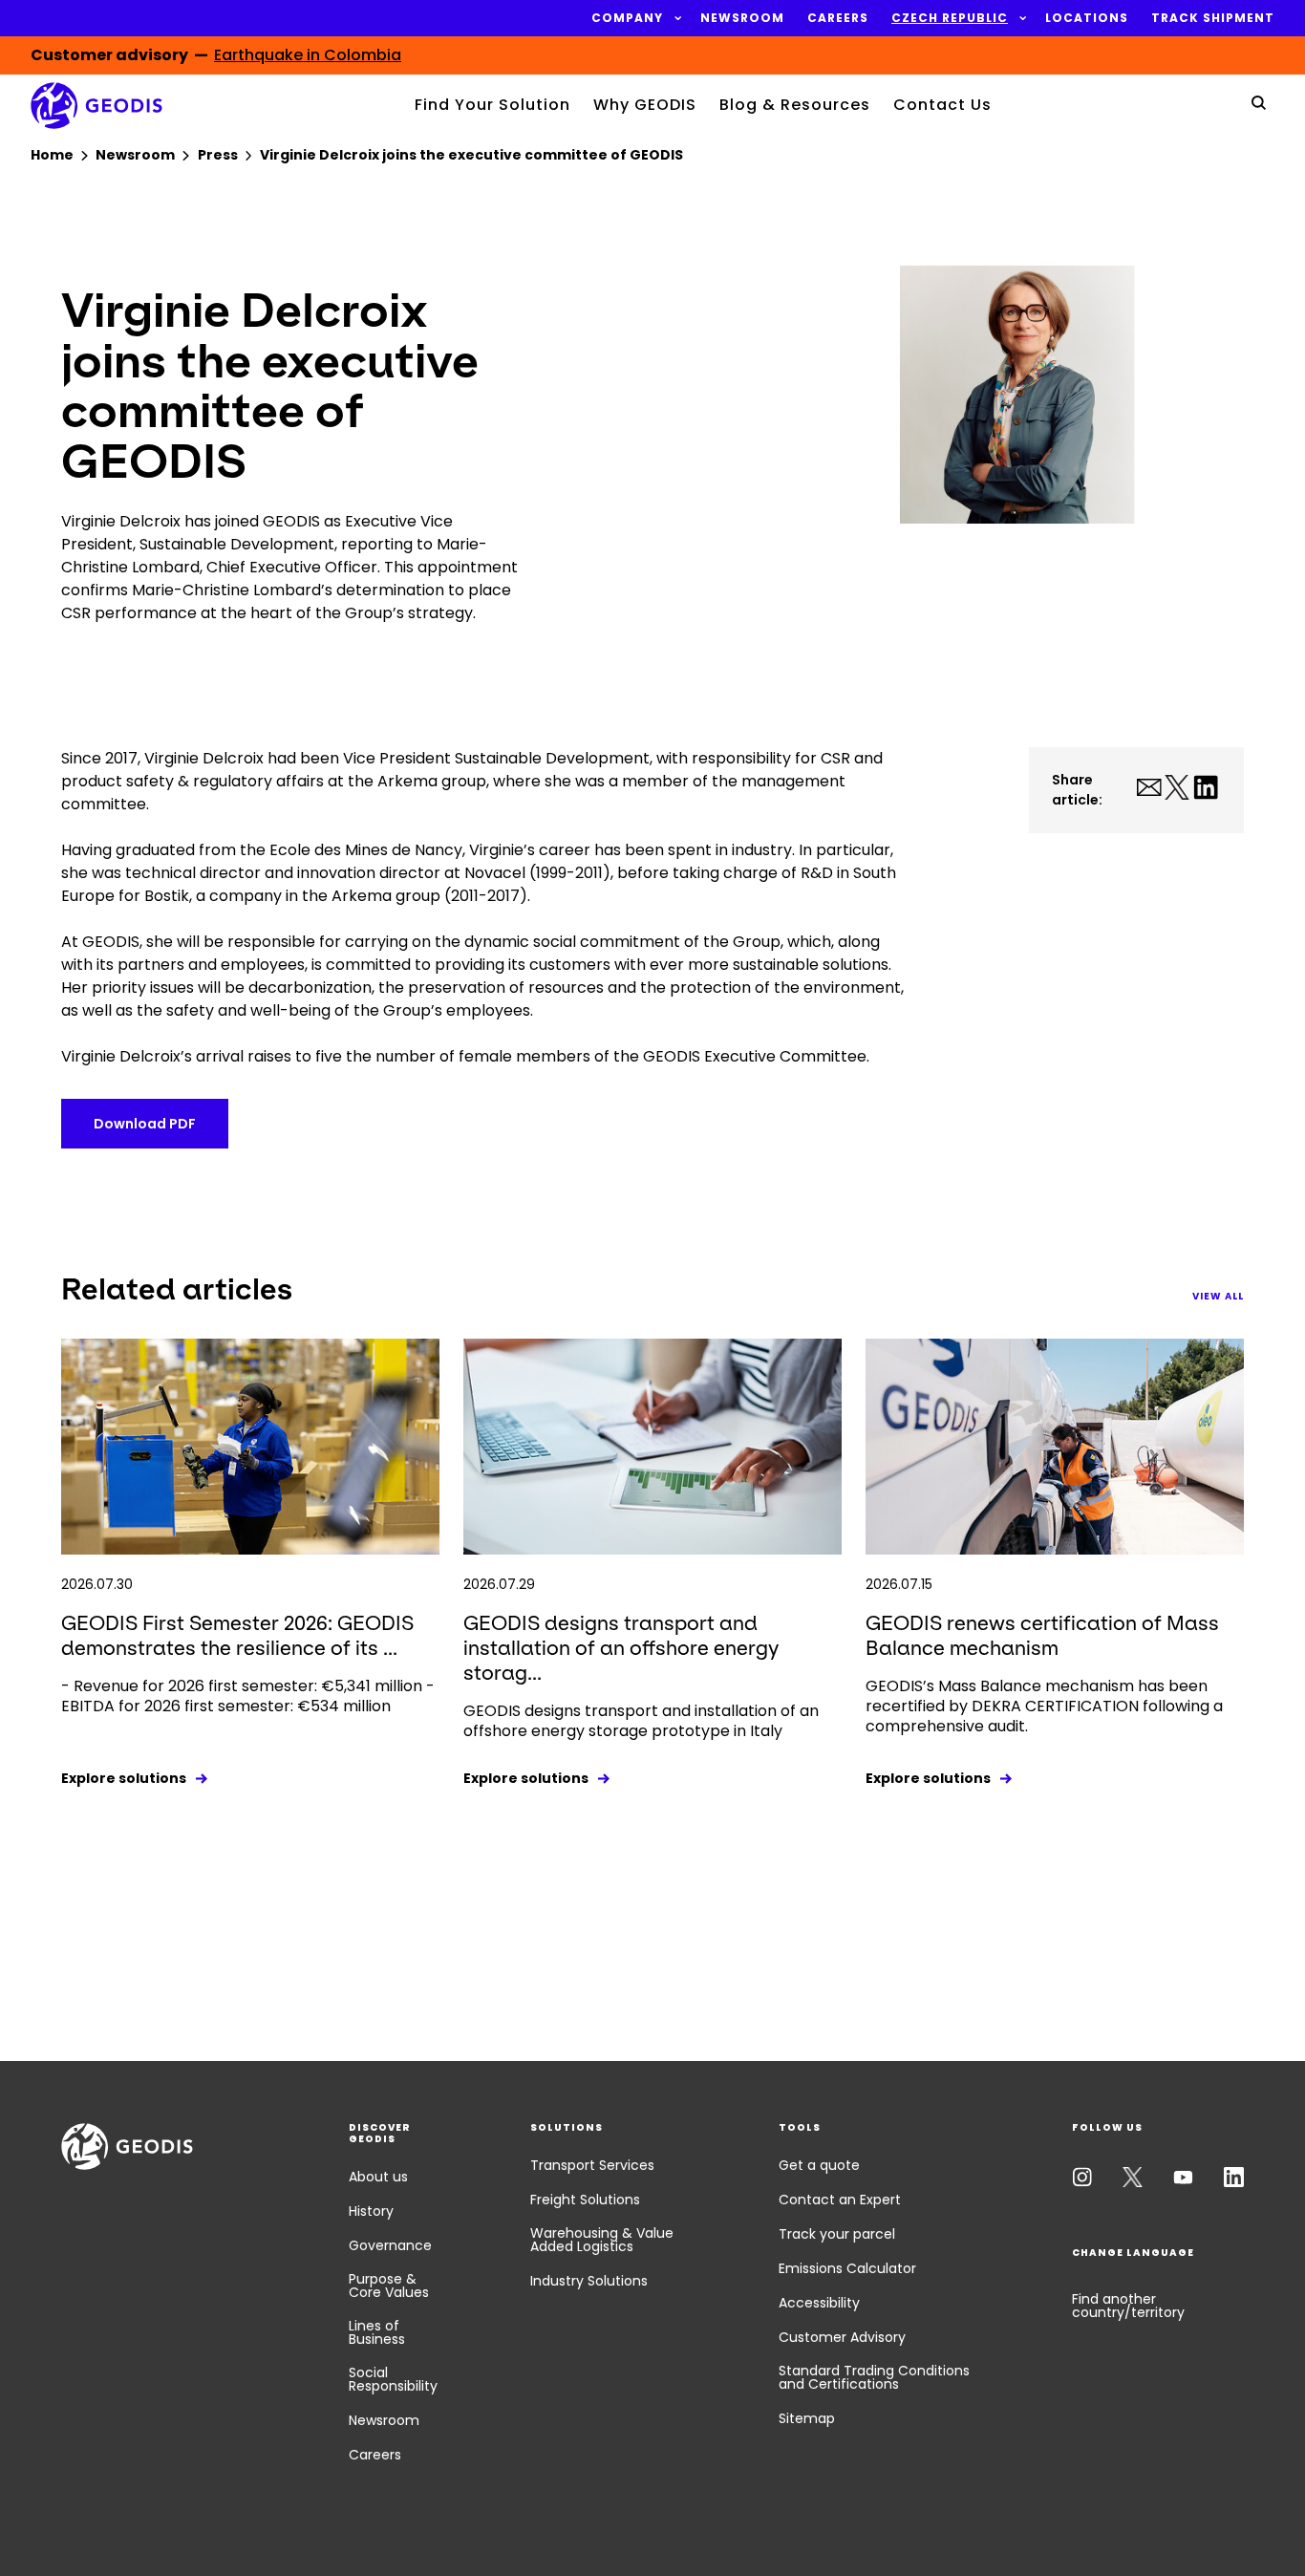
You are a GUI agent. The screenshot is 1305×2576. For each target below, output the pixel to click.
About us (378, 2177)
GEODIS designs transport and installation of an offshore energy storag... (621, 1648)
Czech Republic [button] (950, 18)
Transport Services (592, 2165)
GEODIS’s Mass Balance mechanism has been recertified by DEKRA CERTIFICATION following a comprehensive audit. (1044, 1706)
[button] (627, 18)
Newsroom (384, 2420)
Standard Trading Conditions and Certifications (874, 2377)
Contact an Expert (840, 2200)
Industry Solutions (589, 2281)
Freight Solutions (585, 2200)
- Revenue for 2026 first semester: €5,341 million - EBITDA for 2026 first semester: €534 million (248, 1696)
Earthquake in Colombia (308, 55)
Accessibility (819, 2303)
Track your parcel (837, 2234)
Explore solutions (124, 1778)
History (371, 2211)
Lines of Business (377, 2332)
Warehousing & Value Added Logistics (602, 2240)
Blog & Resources (795, 105)
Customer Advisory (842, 2337)
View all (1218, 1296)
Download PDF (145, 1124)
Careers (375, 2455)
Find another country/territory (1128, 2306)
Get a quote (819, 2165)
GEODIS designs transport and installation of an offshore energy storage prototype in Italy (641, 1721)
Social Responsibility (393, 2379)
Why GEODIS (645, 105)
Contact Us (942, 105)
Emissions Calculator (847, 2268)
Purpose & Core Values (389, 2286)
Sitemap (807, 2418)
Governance (390, 2245)
